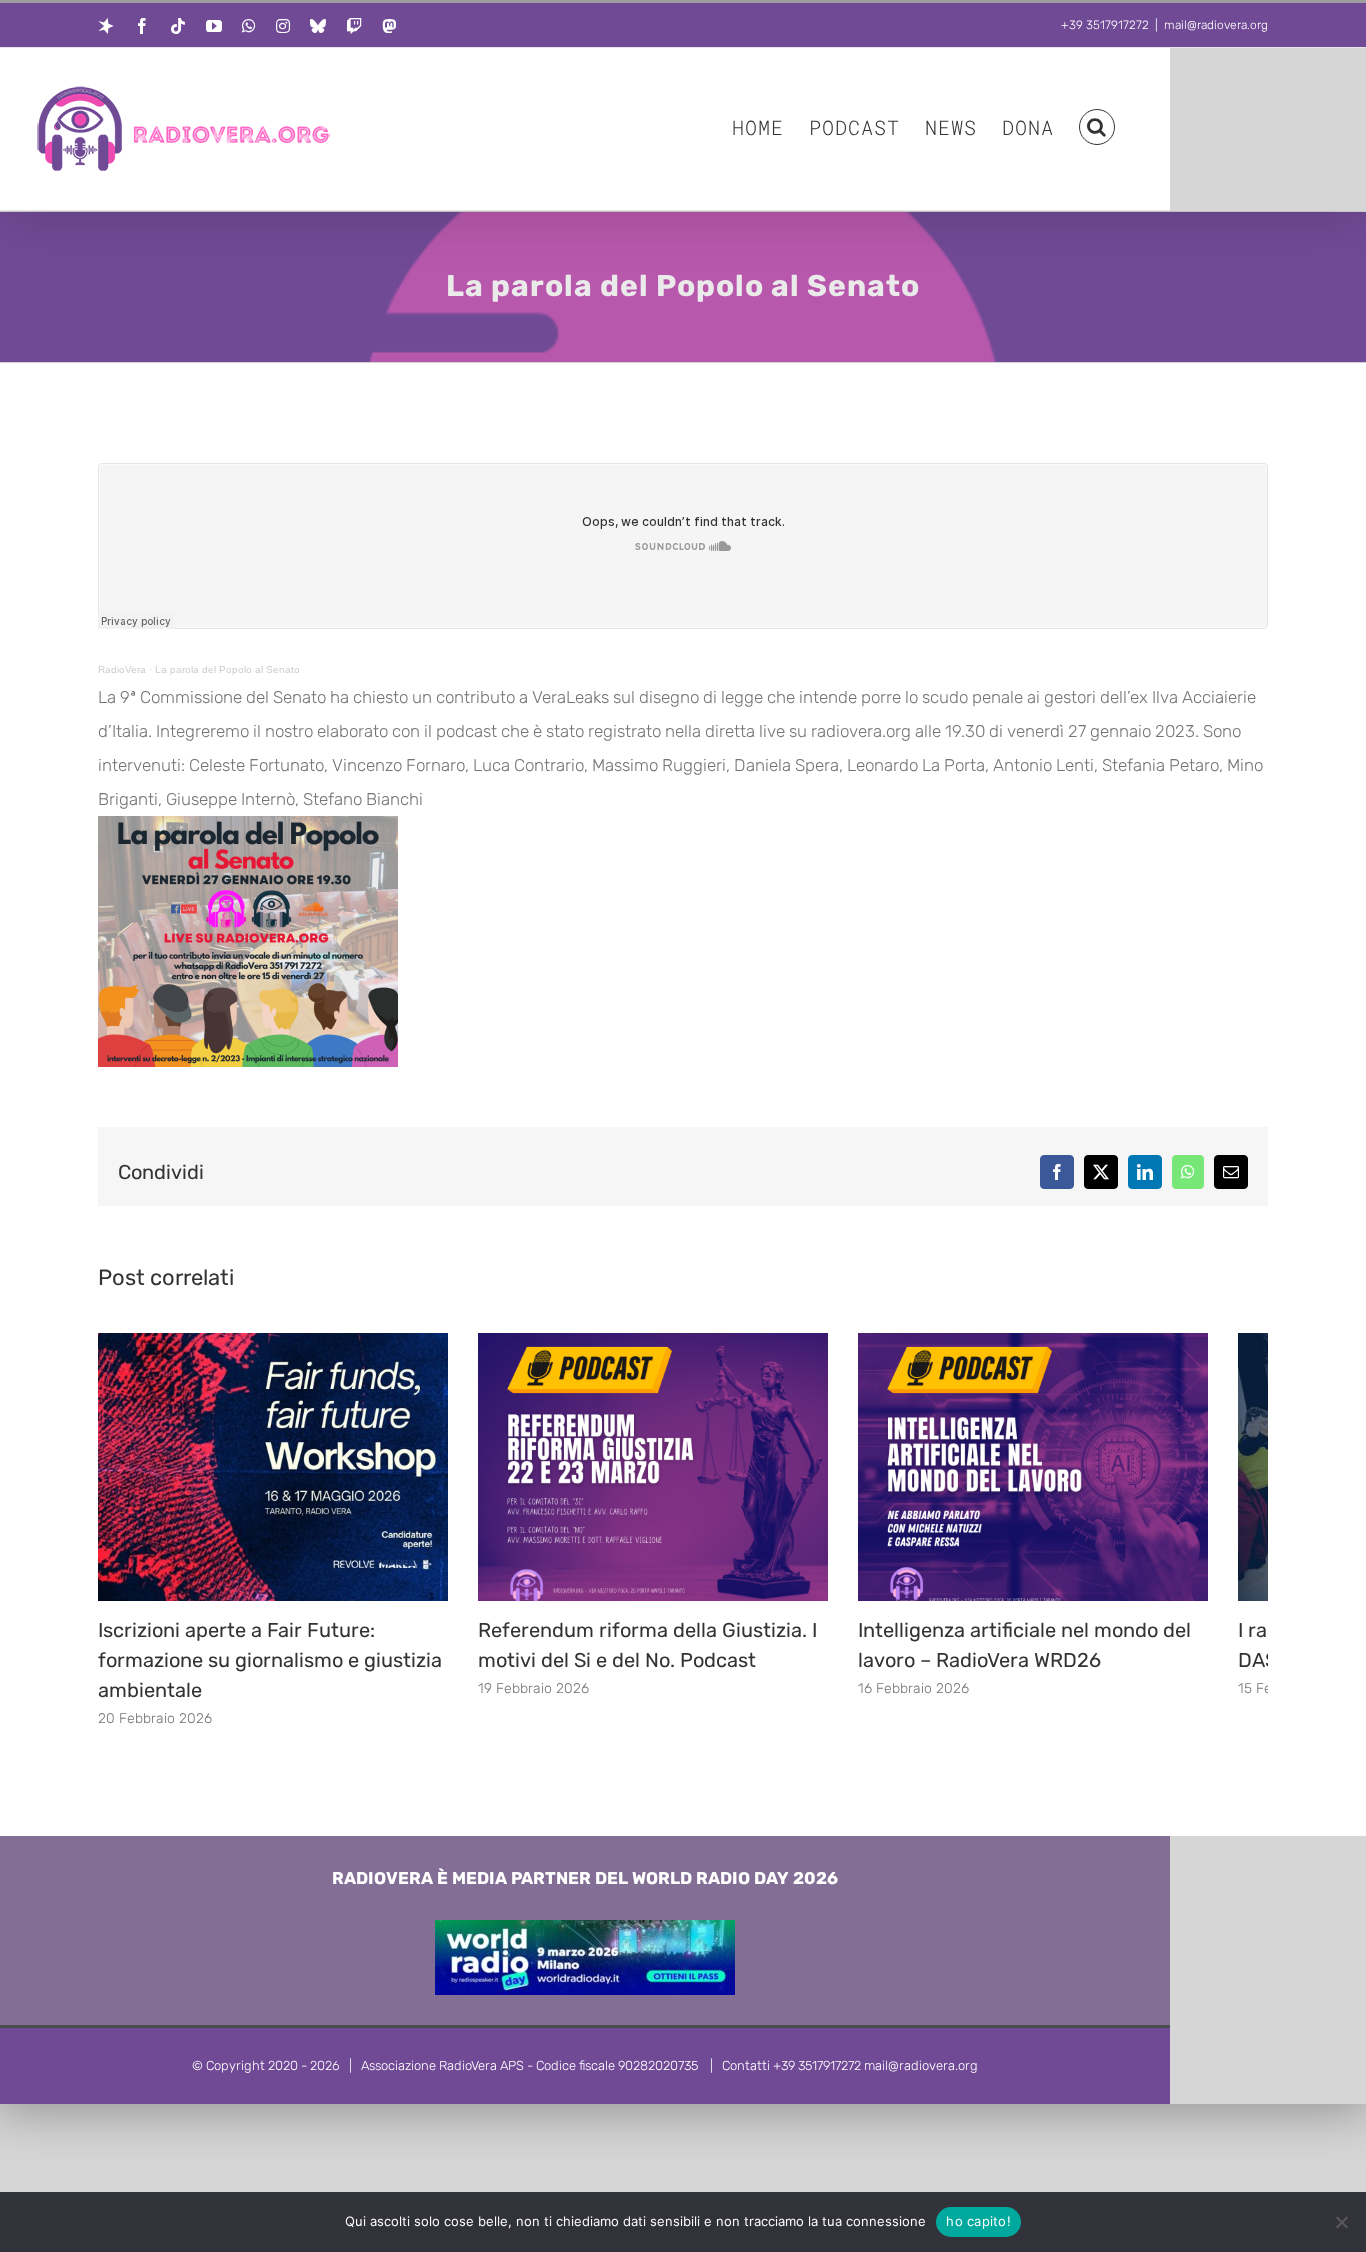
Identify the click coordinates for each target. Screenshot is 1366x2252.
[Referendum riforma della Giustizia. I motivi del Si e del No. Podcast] (683, 1343)
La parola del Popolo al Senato (227, 669)
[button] (1097, 125)
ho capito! (978, 2221)
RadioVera (122, 669)
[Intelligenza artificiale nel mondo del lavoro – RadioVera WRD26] (1083, 1343)
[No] (1341, 2222)
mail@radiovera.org (1216, 25)
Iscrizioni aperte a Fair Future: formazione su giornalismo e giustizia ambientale (270, 1675)
